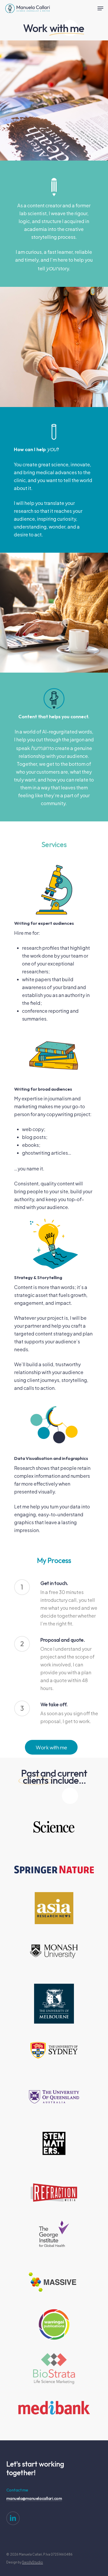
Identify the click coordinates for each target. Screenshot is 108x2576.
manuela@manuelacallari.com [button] (34, 2499)
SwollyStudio (33, 2562)
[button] (100, 8)
